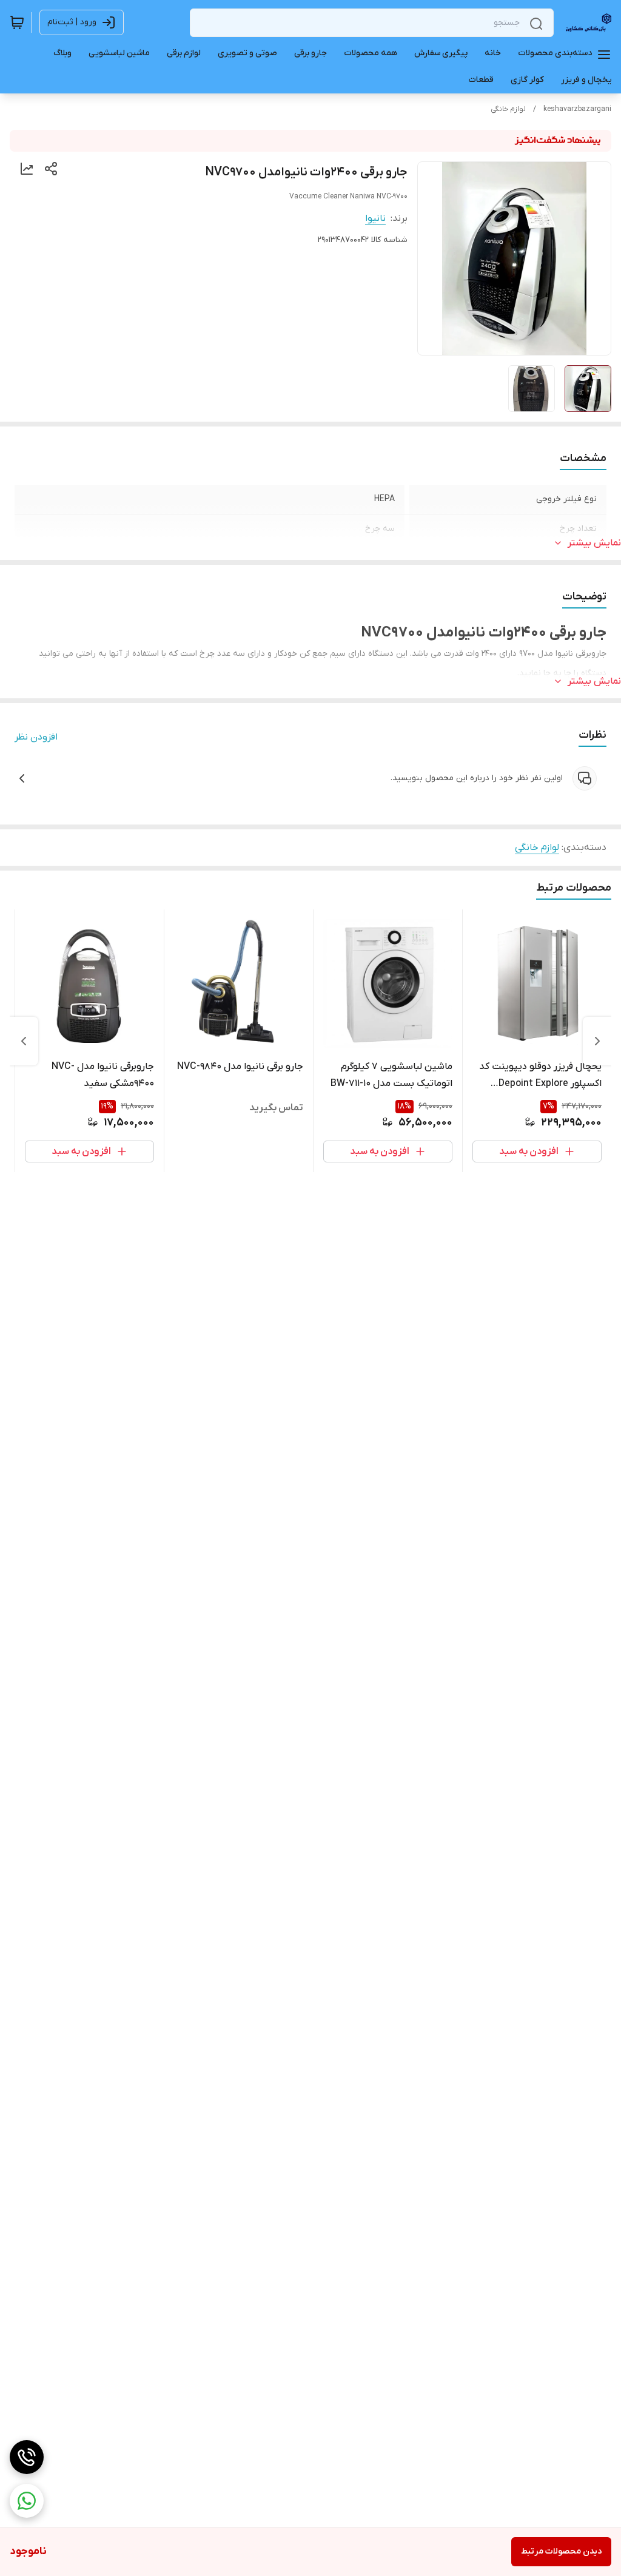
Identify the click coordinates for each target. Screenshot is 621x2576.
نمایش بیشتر (594, 543)
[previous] (597, 1041)
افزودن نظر (36, 737)
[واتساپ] (27, 2501)
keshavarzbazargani (577, 109)
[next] (24, 1041)
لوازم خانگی (508, 109)
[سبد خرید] (17, 22)
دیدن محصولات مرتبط (561, 2551)
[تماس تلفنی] (27, 2457)
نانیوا (375, 218)
